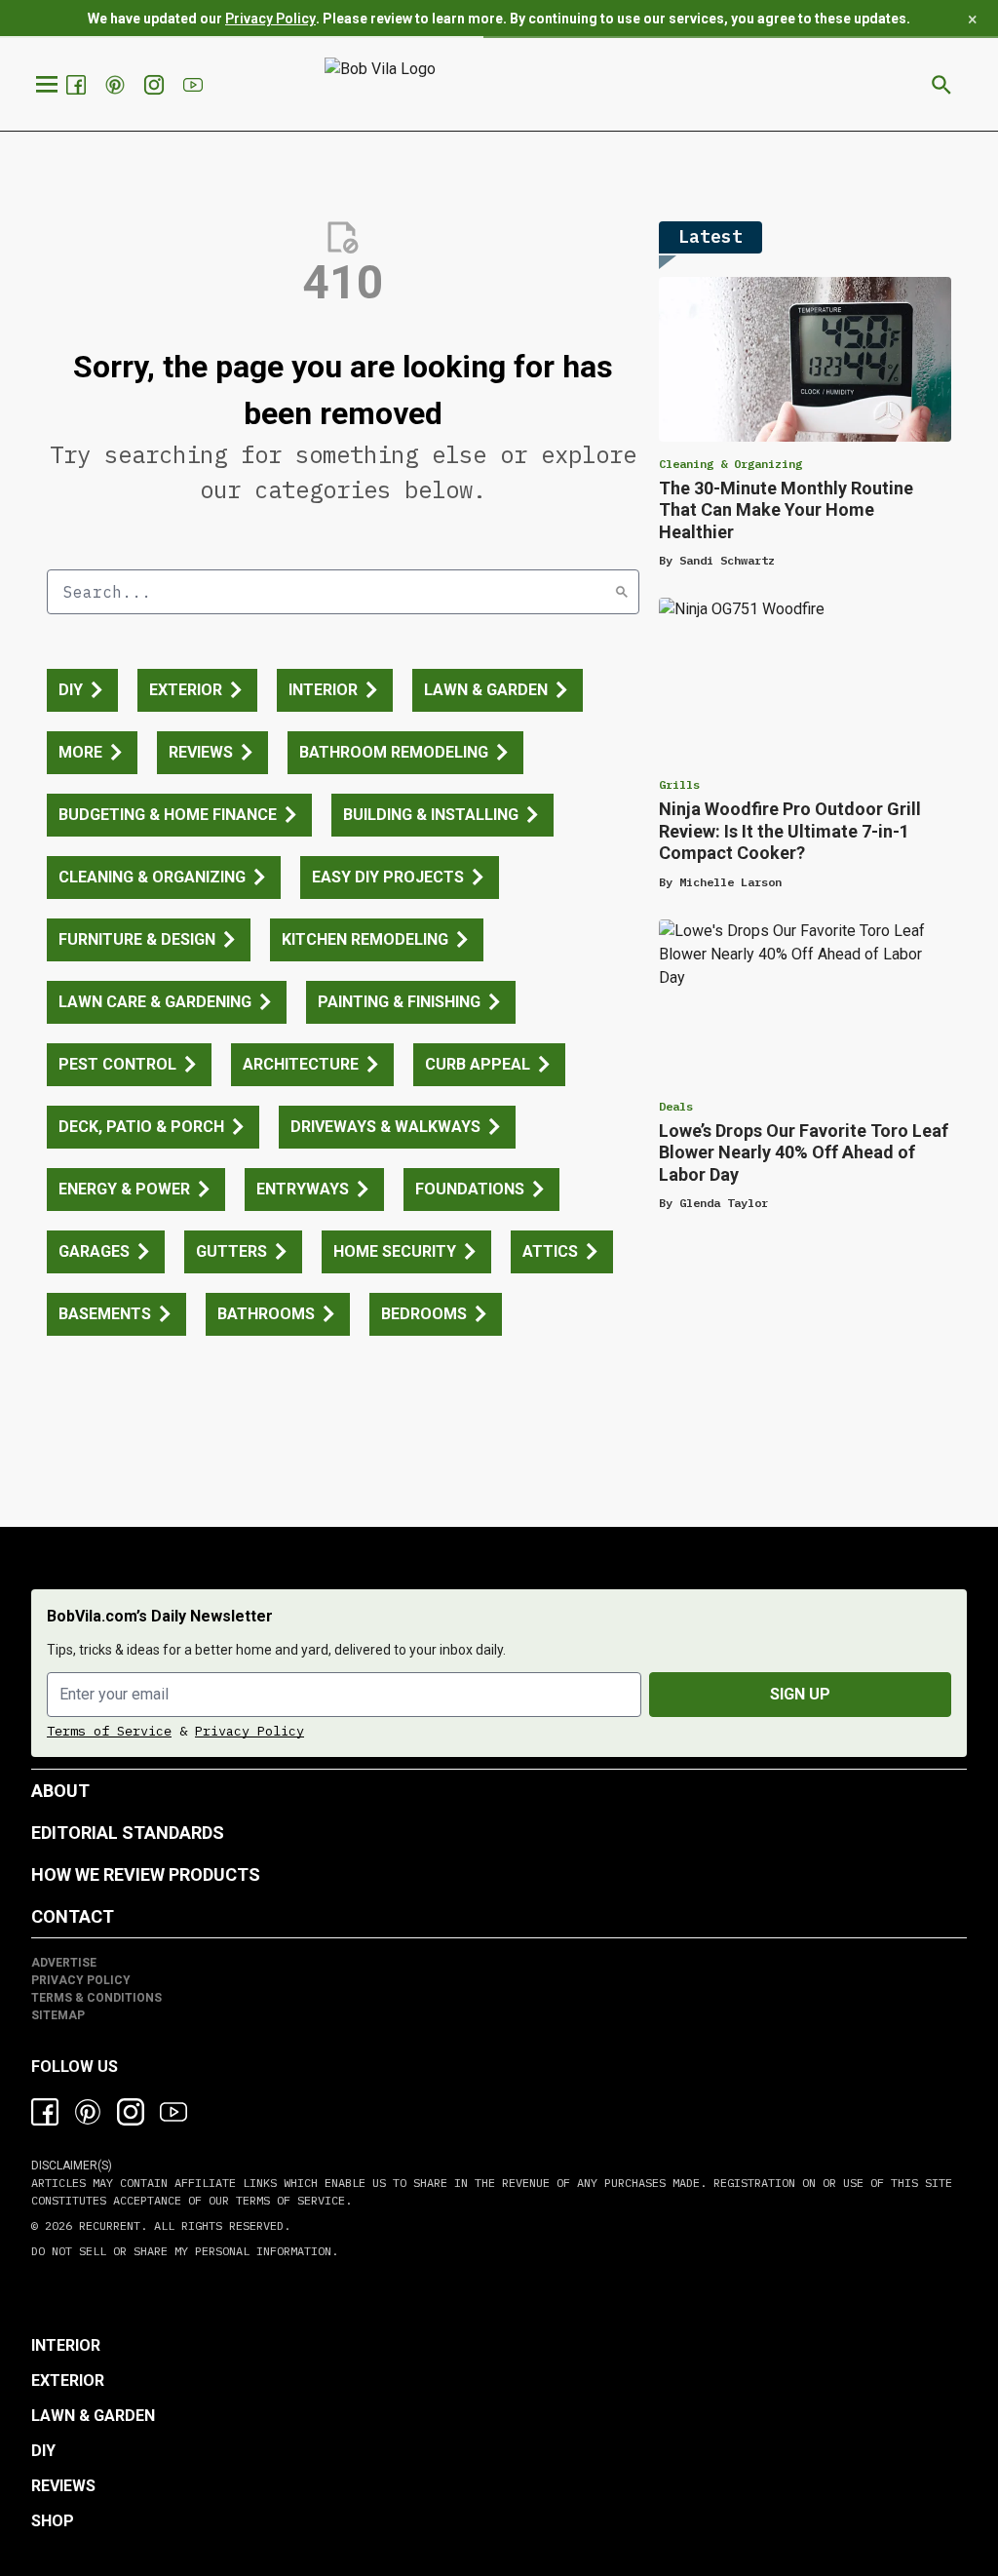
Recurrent (106, 2225)
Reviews (63, 2486)
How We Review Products (146, 1874)
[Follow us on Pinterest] (117, 85)
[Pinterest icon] (88, 2112)
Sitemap (58, 2015)
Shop (53, 2521)
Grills (679, 784)
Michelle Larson (730, 882)
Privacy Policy (270, 19)
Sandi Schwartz (727, 560)
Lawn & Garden (93, 2416)
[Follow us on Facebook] (78, 85)
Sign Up (800, 1694)
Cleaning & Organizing (730, 464)
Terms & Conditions (96, 1998)
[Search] (622, 592)
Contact (73, 1916)
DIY (43, 2451)
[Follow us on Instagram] (156, 85)
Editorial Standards (128, 1833)
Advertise (64, 1963)
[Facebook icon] (45, 2112)
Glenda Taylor (724, 1203)
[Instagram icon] (131, 2112)
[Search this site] (941, 85)
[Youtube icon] (173, 2112)
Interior (66, 2345)
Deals (676, 1106)
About (60, 1791)
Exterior (68, 2381)
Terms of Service (109, 1731)
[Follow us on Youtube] (195, 85)
